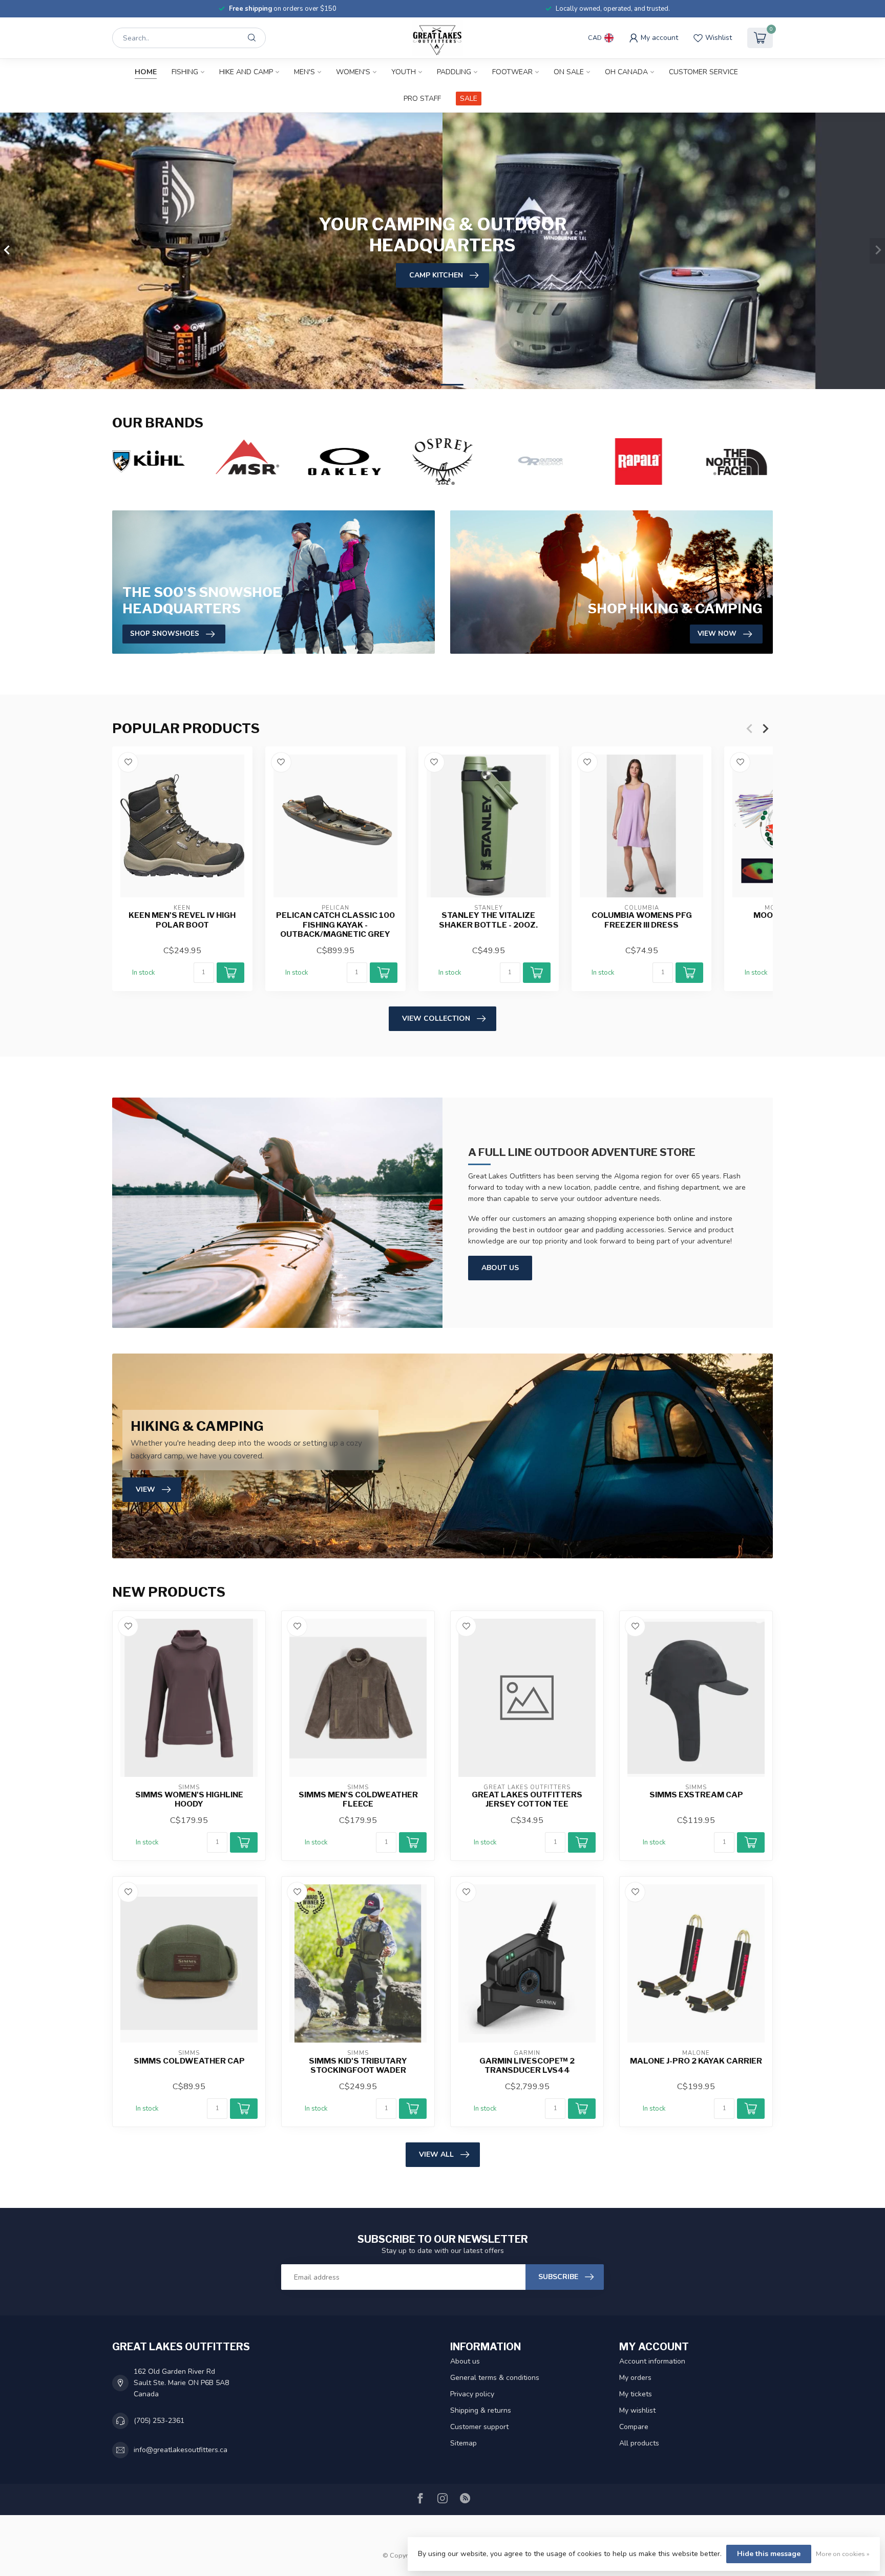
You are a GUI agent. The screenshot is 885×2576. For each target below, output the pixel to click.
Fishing (185, 72)
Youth (404, 72)
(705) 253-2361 (159, 2421)
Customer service (703, 72)
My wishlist (637, 2410)
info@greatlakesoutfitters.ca (181, 2450)
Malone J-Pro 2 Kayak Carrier (696, 2061)
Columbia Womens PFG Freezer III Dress (642, 920)
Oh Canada (626, 72)
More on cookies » (843, 2554)
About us (465, 2361)
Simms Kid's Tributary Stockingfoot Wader (358, 2066)
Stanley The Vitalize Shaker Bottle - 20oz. (488, 920)
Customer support (479, 2427)
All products (639, 2443)
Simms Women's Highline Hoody (189, 1799)
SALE (469, 99)
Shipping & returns (481, 2410)
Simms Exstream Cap (696, 1795)
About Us (500, 1268)
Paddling (454, 72)
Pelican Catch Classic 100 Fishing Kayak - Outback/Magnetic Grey (335, 925)
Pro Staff (422, 99)
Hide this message (769, 2554)
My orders (635, 2378)
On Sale (569, 72)
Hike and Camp (246, 72)
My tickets (636, 2394)
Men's (304, 72)
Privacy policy (472, 2394)
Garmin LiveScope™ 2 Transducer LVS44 (527, 2066)
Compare (634, 2427)
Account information (652, 2361)
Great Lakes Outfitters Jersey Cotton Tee (527, 1799)
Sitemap (463, 2443)
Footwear (512, 72)
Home (146, 72)
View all (436, 2154)
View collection (436, 1018)
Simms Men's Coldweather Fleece (358, 1799)
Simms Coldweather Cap (189, 2061)
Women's (353, 72)
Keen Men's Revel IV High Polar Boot (182, 920)
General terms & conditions (495, 2378)
